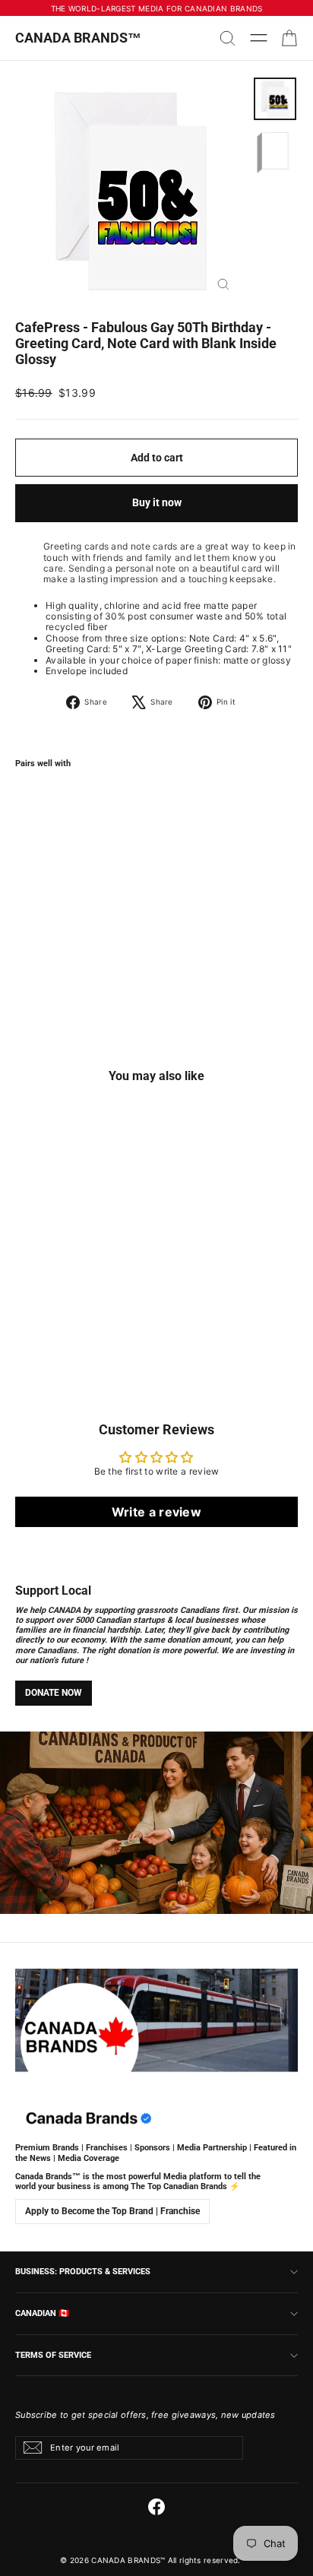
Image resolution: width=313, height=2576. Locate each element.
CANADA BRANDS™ (78, 38)
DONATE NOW (54, 1693)
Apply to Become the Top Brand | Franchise (112, 2211)
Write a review (156, 1512)
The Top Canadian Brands (179, 2186)
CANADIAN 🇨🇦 (42, 2313)
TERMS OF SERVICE (53, 2355)
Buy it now (157, 502)
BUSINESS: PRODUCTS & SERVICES (83, 2271)
